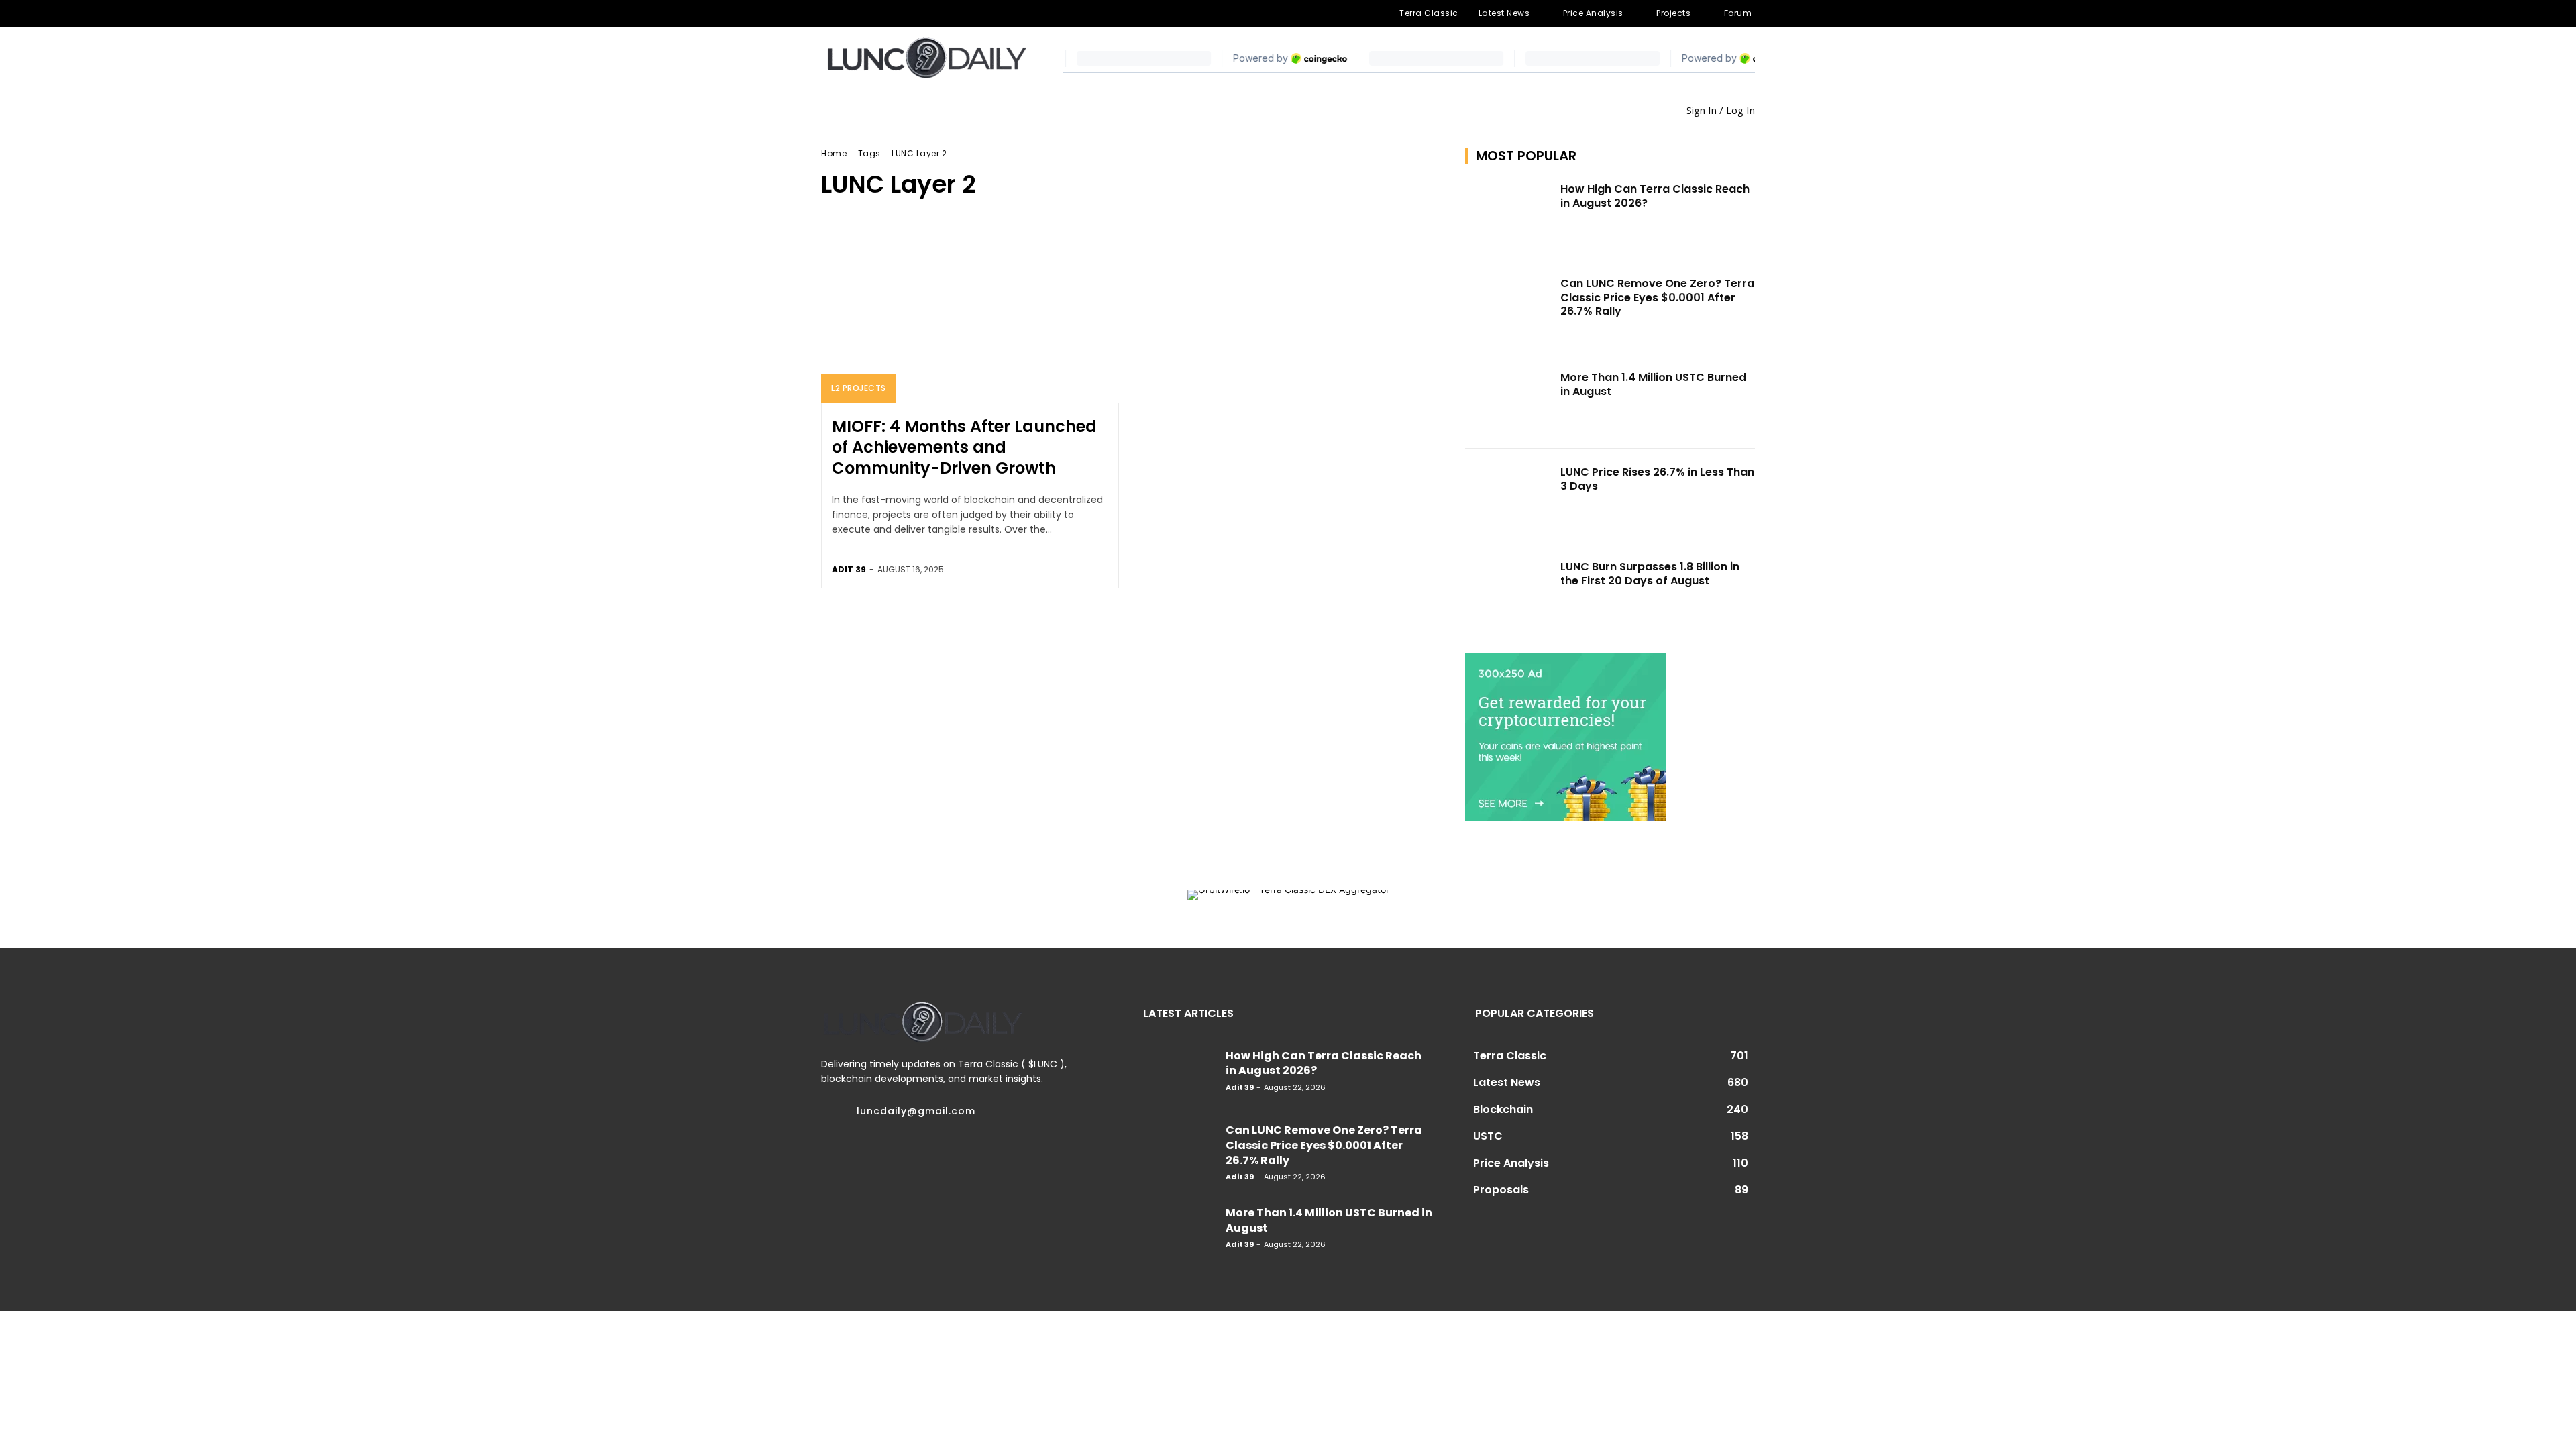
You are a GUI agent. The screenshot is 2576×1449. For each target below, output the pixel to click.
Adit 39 (849, 569)
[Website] (936, 13)
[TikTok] (893, 13)
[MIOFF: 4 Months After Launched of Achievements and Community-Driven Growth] (970, 313)
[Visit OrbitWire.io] (1288, 902)
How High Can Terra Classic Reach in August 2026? (1655, 196)
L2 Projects (859, 388)
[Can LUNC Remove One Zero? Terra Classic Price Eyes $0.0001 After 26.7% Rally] (1509, 308)
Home (834, 153)
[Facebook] (828, 13)
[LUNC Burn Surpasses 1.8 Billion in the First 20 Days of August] (1509, 591)
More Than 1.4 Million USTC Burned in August (1653, 384)
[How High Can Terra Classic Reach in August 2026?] (1509, 213)
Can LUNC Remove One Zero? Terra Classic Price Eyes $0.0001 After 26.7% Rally (1657, 298)
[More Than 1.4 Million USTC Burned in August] (1509, 401)
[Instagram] (850, 13)
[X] (914, 13)
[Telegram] (871, 13)
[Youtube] (958, 13)
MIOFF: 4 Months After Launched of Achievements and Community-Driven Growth (964, 447)
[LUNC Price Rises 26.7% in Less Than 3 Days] (1509, 496)
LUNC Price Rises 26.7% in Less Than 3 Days (1657, 479)
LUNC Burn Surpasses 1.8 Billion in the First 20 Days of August (1650, 574)
